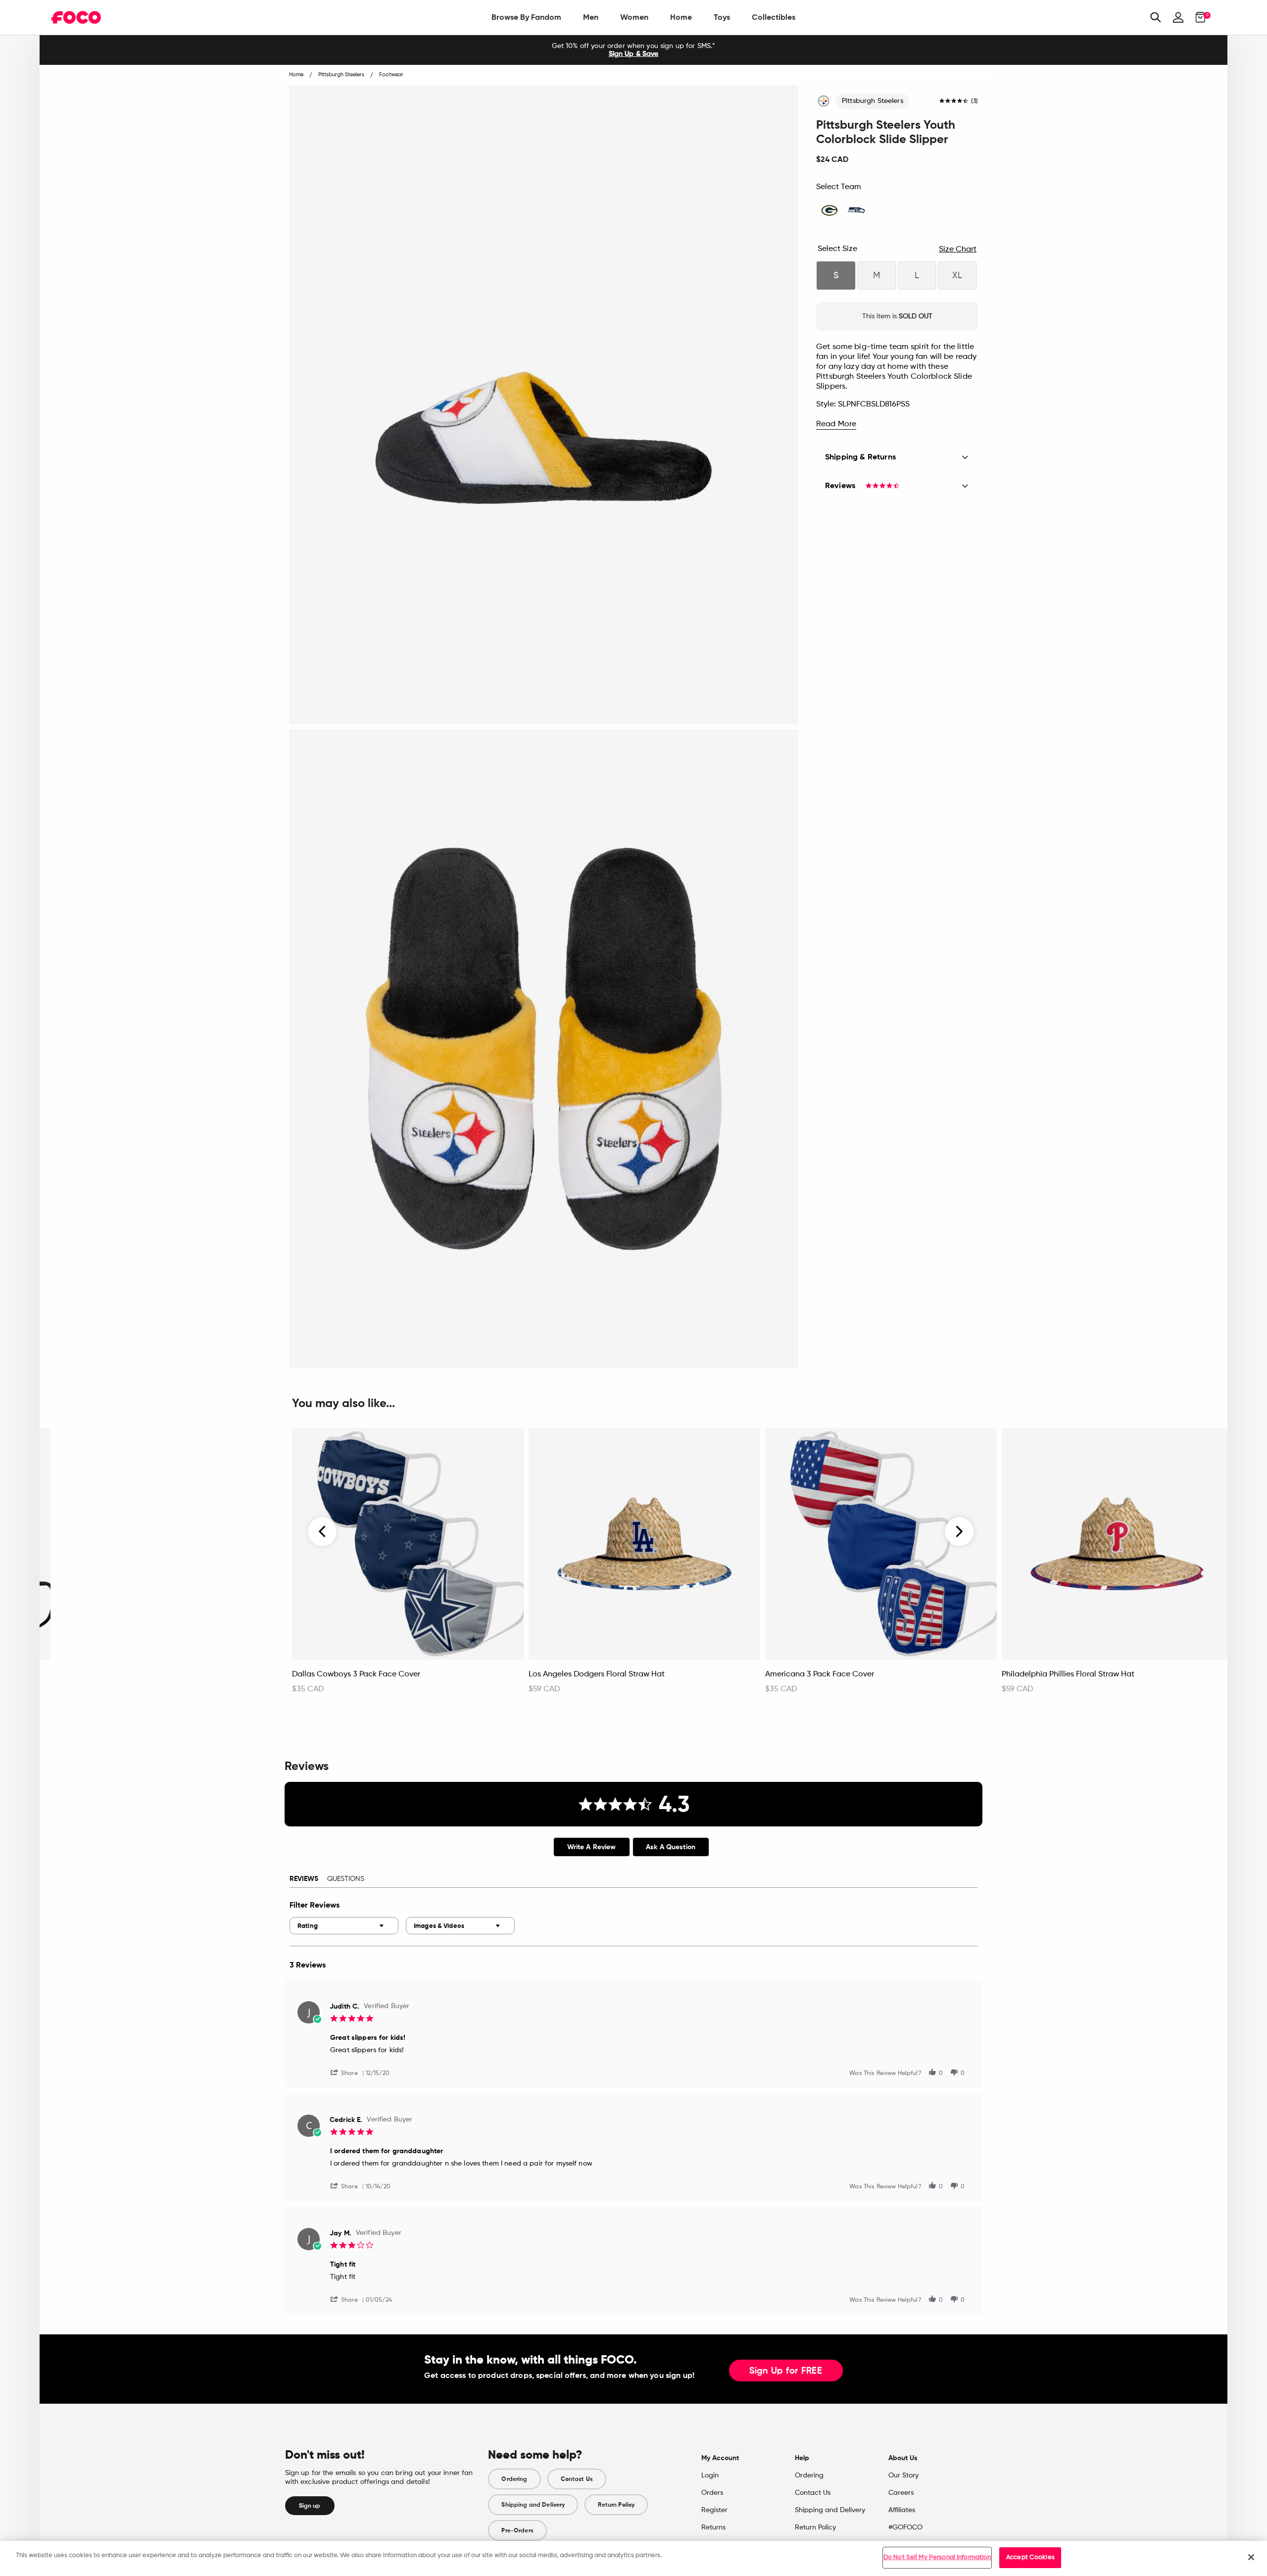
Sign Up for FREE (786, 2371)
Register (714, 2510)
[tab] (592, 1847)
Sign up (310, 2506)
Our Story (903, 2475)
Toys (722, 17)
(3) (975, 101)
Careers (901, 2493)
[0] (1197, 17)
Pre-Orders (517, 2530)
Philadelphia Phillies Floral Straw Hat (1068, 1674)
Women (634, 17)
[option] (633, 50)
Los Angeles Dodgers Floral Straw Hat (597, 1674)
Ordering (514, 2479)
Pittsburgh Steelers (873, 101)
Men (591, 17)
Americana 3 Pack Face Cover (820, 1674)
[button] (348, 2072)
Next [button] (959, 1531)
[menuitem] (526, 17)
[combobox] (344, 1926)
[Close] (1251, 2557)
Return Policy (616, 2505)
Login (710, 2475)
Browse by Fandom (526, 17)
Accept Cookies (1030, 2557)
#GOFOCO (905, 2527)
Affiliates (902, 2510)
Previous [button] (323, 1531)
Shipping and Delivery (533, 2505)
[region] (633, 2558)
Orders (712, 2493)
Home (681, 17)
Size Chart (958, 250)
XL (957, 276)
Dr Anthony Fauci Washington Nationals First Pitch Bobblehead (146, 1679)
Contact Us (577, 2479)
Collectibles (774, 17)
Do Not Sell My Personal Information (937, 2557)
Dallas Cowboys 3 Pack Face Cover (356, 1674)
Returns (713, 2527)
